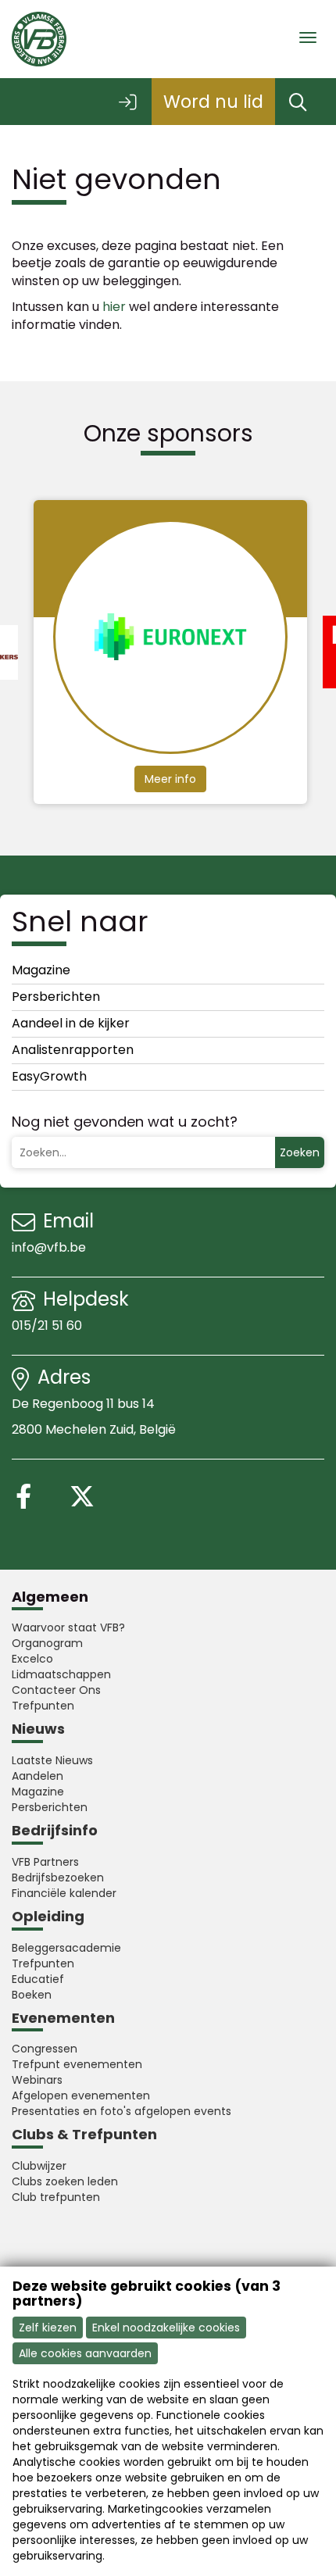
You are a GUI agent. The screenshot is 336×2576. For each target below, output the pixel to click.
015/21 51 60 (48, 1326)
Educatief (38, 1979)
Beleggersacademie (66, 1948)
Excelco (32, 1659)
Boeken (32, 1995)
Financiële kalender (64, 1893)
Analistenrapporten (73, 1050)
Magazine (41, 970)
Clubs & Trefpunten (84, 2134)
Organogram (47, 1643)
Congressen (45, 2049)
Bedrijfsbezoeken (58, 1878)
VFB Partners (45, 1862)
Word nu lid (213, 102)
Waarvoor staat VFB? (68, 1627)
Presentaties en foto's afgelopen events (122, 2111)
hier (114, 307)
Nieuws (38, 1729)
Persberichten (56, 997)
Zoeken (300, 1152)
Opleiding (48, 1916)
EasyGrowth (49, 1076)
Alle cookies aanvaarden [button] (85, 2353)
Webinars (37, 2080)
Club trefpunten (56, 2197)
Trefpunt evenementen (77, 2064)
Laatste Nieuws (52, 1760)
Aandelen (38, 1776)
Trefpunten (43, 1706)
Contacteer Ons (56, 1690)
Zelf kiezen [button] (48, 2328)
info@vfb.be (49, 1247)
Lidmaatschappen (61, 1674)
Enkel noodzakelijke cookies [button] (166, 2328)
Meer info (170, 779)
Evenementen (63, 2018)
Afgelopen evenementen (81, 2095)
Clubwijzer (39, 2166)
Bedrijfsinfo (55, 1830)
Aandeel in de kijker (71, 1023)
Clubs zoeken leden (65, 2181)
